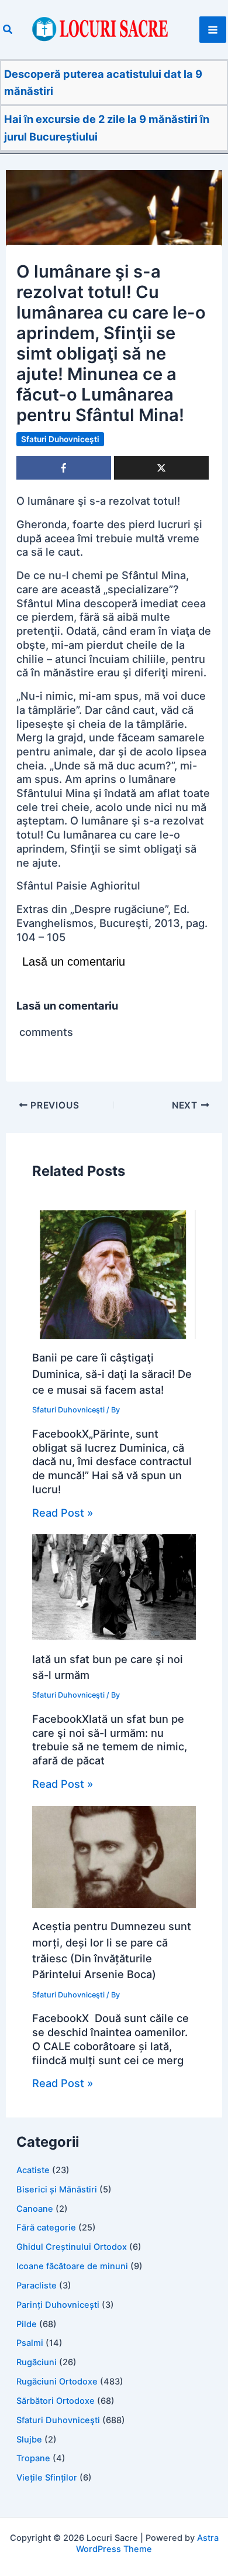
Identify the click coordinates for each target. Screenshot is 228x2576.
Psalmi (30, 2343)
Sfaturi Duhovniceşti (60, 439)
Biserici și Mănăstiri (57, 2190)
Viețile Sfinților (47, 2478)
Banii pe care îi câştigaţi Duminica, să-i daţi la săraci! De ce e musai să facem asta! (112, 1373)
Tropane (33, 2458)
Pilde (27, 2324)
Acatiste (33, 2170)
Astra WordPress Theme (147, 2543)
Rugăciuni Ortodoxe (57, 2382)
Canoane (35, 2209)
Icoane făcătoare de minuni (72, 2266)
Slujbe (29, 2440)
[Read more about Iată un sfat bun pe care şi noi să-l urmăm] (114, 1586)
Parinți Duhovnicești (58, 2305)
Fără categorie (46, 2228)
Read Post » (63, 1513)
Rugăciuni (37, 2362)
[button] (8, 30)
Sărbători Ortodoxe (56, 2401)
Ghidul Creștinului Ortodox (72, 2247)
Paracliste (37, 2286)
